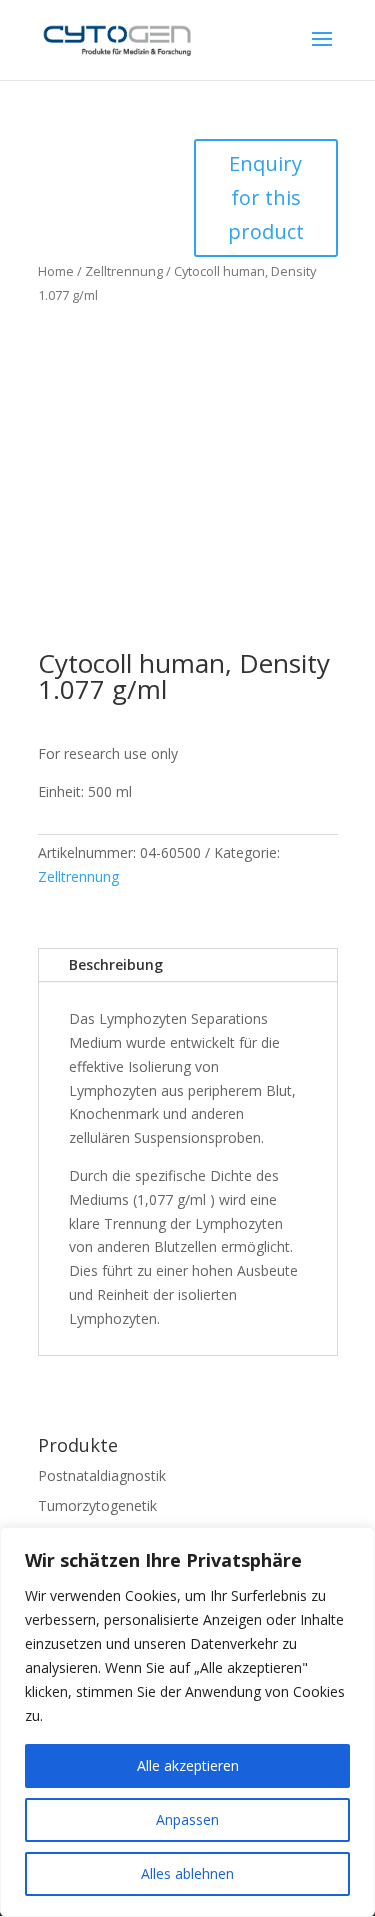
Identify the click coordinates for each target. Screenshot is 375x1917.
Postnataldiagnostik (102, 1475)
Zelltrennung (124, 271)
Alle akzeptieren (188, 1765)
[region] (187, 1722)
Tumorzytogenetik (97, 1505)
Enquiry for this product (266, 197)
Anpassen (187, 1819)
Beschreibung (116, 964)
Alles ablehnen (187, 1873)
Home (56, 271)
